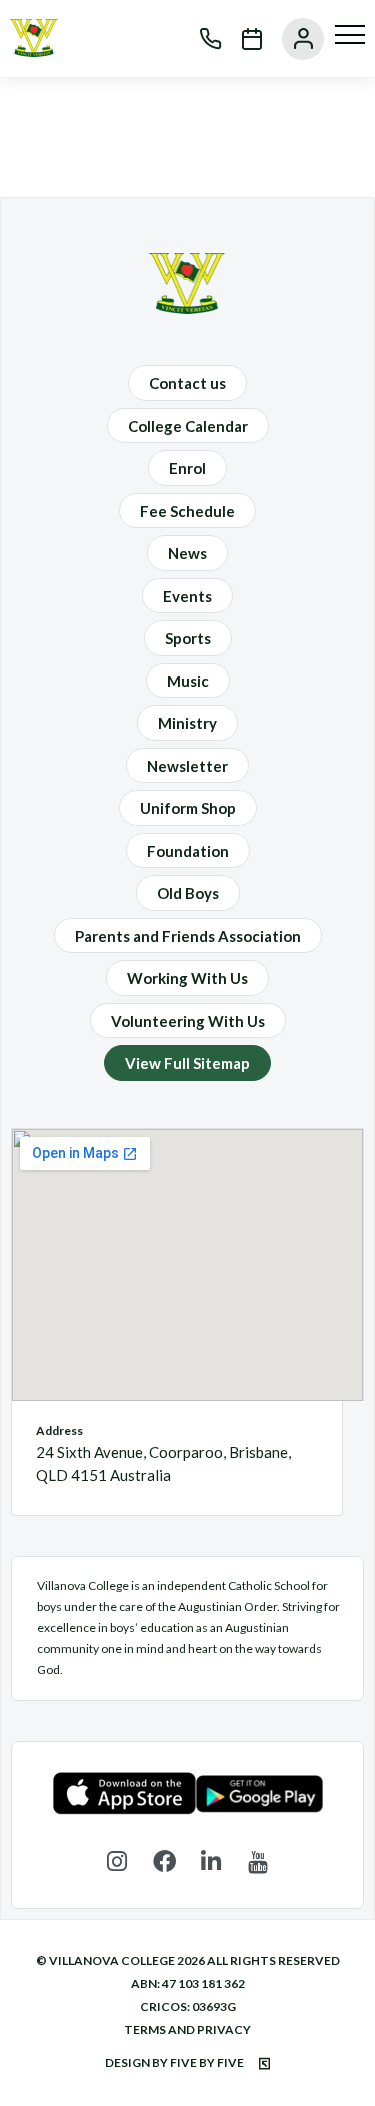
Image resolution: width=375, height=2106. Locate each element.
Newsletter (187, 766)
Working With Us (187, 978)
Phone (201, 39)
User (293, 39)
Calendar (242, 39)
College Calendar (188, 426)
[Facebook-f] (164, 1861)
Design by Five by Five (175, 2062)
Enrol (187, 468)
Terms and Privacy (187, 2029)
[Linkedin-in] (211, 1861)
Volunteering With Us (188, 1021)
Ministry (187, 723)
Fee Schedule (187, 511)
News (187, 553)
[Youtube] (258, 1861)
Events (187, 596)
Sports (188, 638)
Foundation (188, 851)
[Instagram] (117, 1861)
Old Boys (188, 893)
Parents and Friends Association (188, 936)
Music (188, 681)
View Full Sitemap (187, 1063)
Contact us (187, 383)
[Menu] (350, 35)
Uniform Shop (188, 808)
